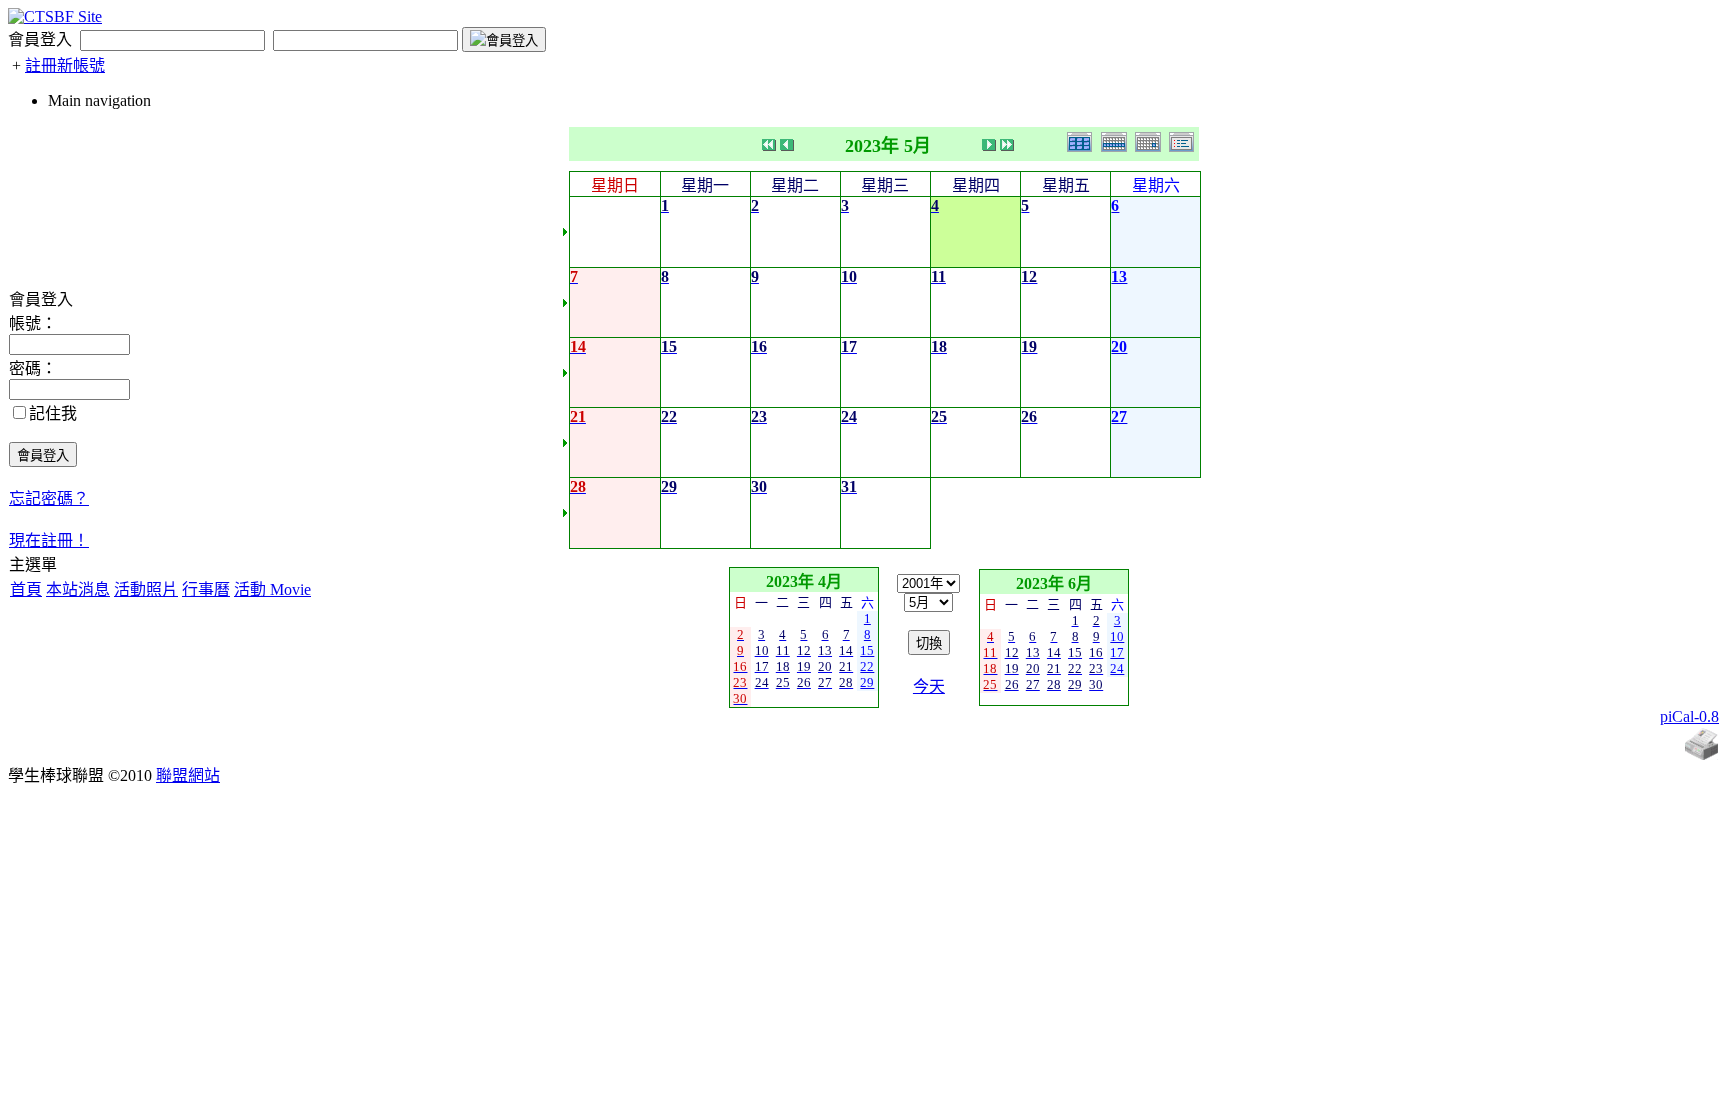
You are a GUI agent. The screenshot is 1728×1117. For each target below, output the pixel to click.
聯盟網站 (188, 775)
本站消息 (78, 589)
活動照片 (146, 589)
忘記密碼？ (49, 498)
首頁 (26, 589)
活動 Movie (272, 589)
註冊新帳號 (65, 65)
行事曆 (206, 589)
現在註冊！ (49, 540)
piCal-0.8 (1689, 716)
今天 (929, 686)
